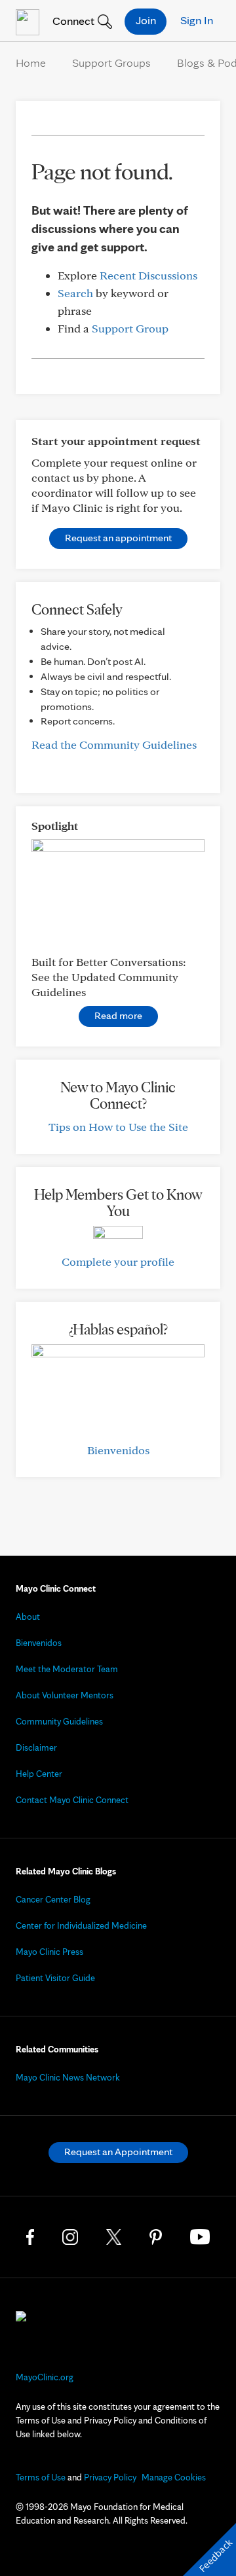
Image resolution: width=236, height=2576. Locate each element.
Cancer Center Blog (53, 1899)
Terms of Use (41, 2477)
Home (31, 63)
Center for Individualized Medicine (81, 1925)
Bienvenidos (118, 1450)
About (28, 1617)
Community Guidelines (59, 1721)
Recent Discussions (148, 275)
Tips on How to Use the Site (118, 1127)
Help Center (39, 1774)
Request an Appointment (118, 2152)
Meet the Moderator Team (67, 1669)
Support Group (130, 328)
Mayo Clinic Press (49, 1952)
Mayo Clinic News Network (68, 2077)
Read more (118, 1015)
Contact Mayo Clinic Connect (72, 1800)
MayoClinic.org (45, 2377)
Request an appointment (118, 538)
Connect (72, 21)
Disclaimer (36, 1747)
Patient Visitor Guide (55, 1978)
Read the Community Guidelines (114, 744)
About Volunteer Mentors (65, 1695)
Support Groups (111, 63)
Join (146, 20)
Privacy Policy (110, 2477)
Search (75, 293)
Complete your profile (118, 1261)
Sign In (197, 20)
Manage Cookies (174, 2477)
